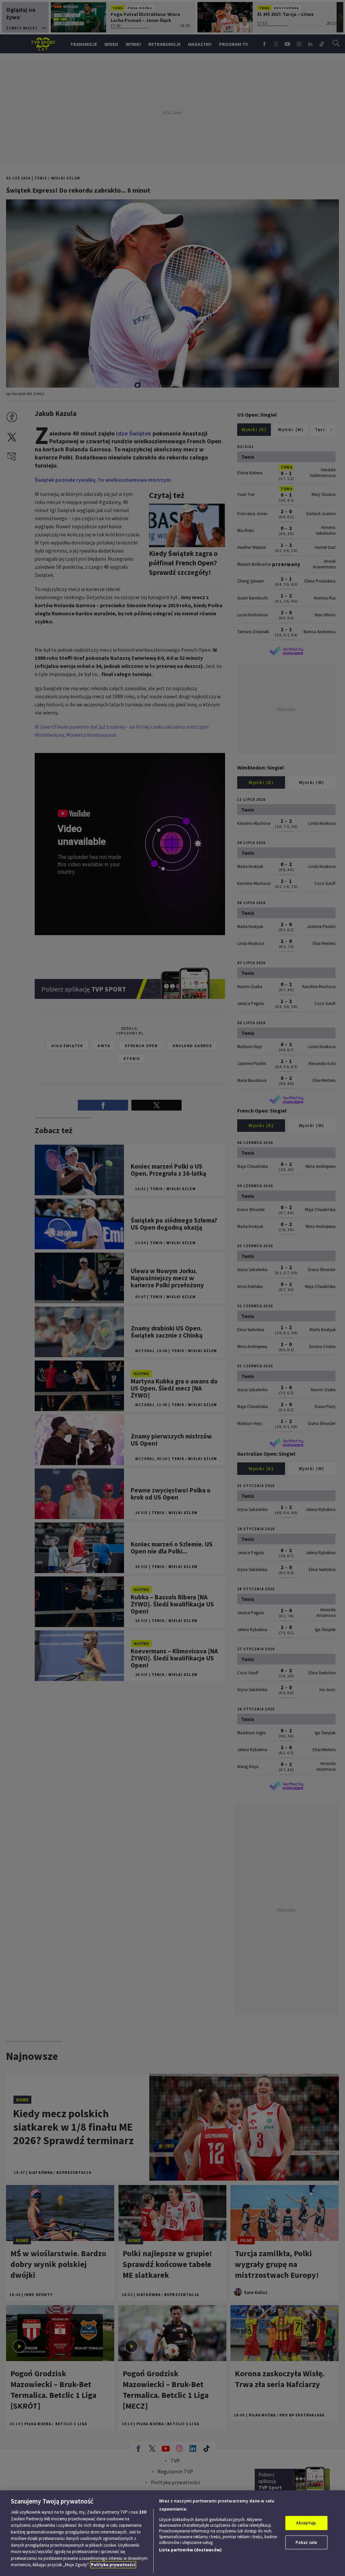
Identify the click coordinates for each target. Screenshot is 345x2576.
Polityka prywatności (113, 2565)
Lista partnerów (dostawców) (190, 2550)
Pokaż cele (306, 2542)
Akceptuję (306, 2523)
